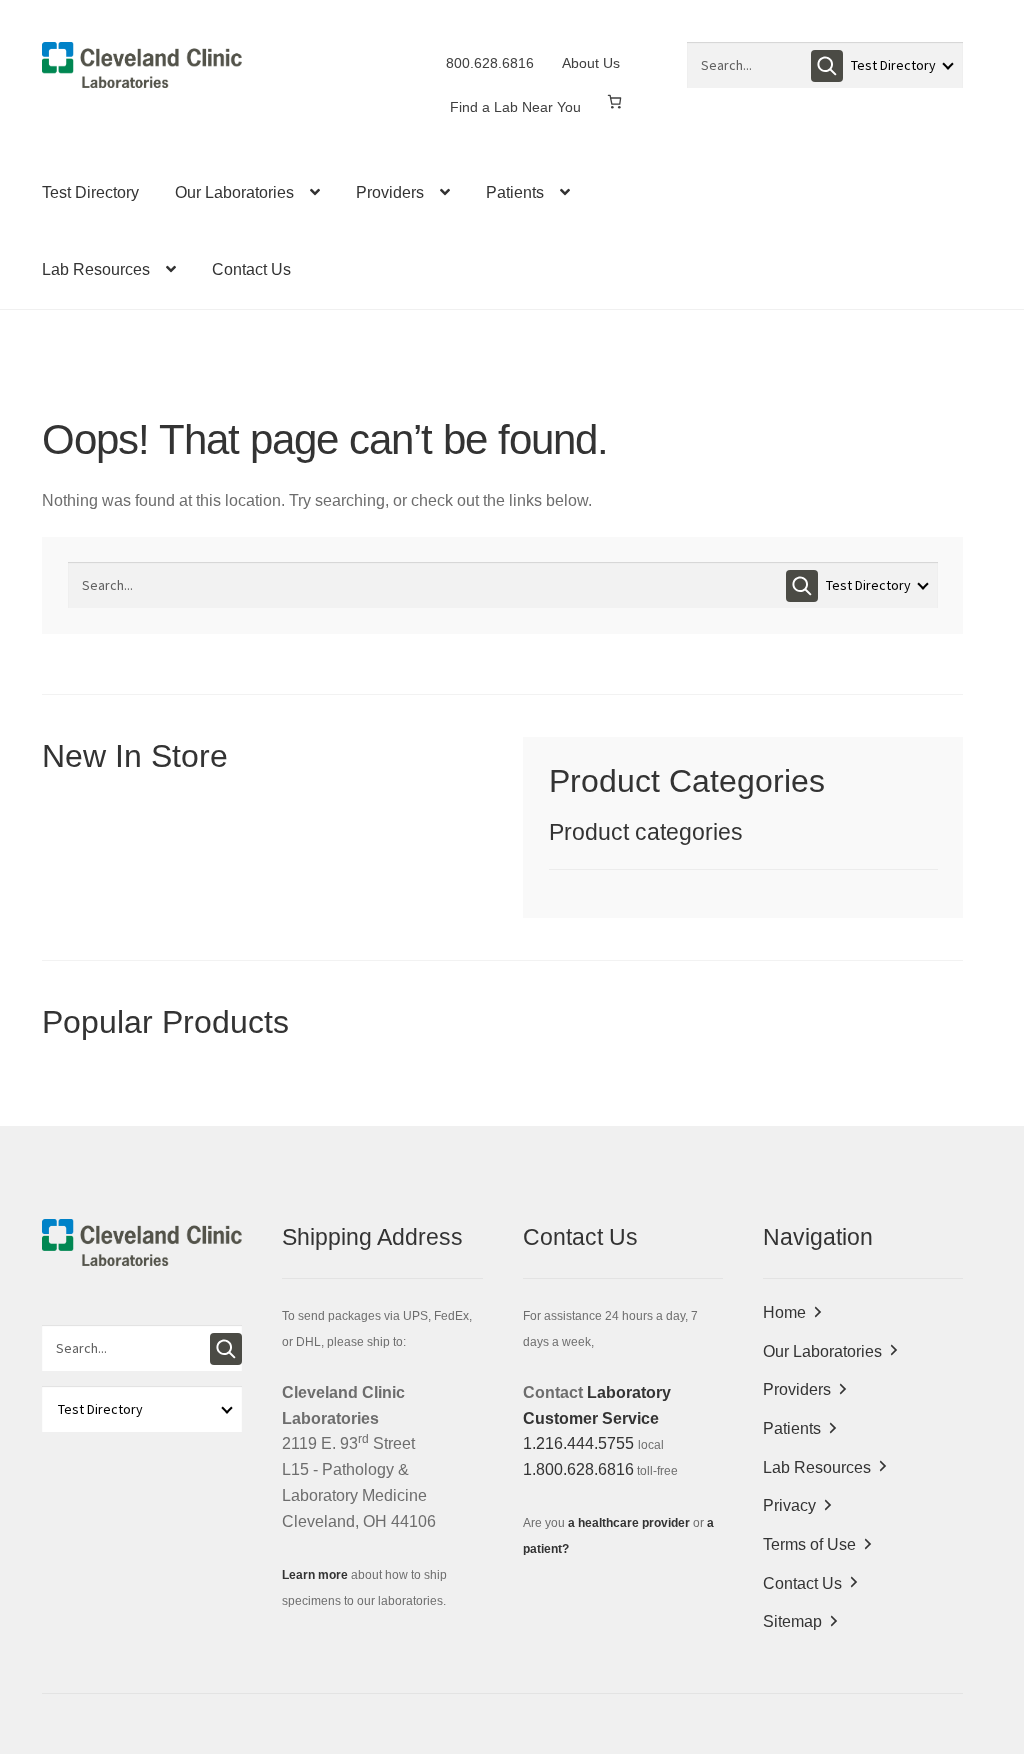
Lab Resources (96, 269)
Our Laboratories (234, 192)
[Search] (827, 66)
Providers (390, 192)
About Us (591, 63)
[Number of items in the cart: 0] (614, 101)
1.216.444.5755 (578, 1443)
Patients (515, 192)
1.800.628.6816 (578, 1469)
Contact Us (251, 269)
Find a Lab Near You (515, 107)
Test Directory (90, 192)
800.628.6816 (490, 63)
